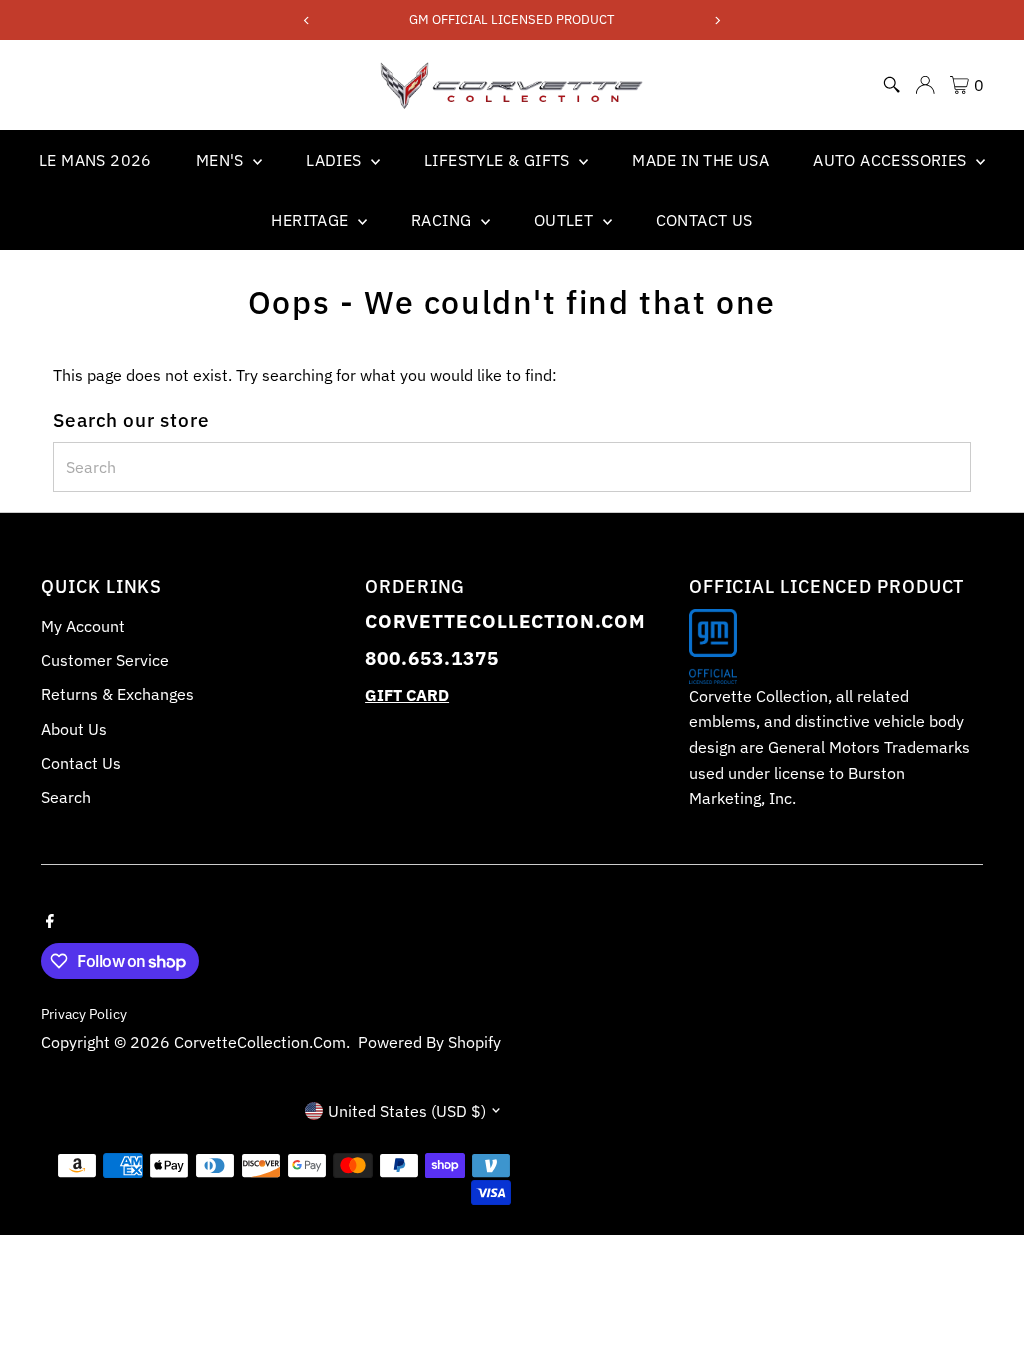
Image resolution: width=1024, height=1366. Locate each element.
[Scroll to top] (984, 1311)
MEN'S (222, 160)
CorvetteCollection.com (260, 1042)
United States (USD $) (407, 1111)
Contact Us (81, 763)
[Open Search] (892, 85)
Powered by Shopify (429, 1042)
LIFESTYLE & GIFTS (499, 160)
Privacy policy (84, 1014)
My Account (83, 626)
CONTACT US (704, 220)
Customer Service (105, 660)
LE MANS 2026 (95, 160)
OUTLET (566, 220)
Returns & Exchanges (117, 694)
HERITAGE (312, 220)
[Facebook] (50, 919)
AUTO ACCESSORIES (892, 160)
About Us (74, 729)
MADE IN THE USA (700, 160)
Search (66, 797)
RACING (443, 220)
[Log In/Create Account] (925, 85)
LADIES (336, 160)
